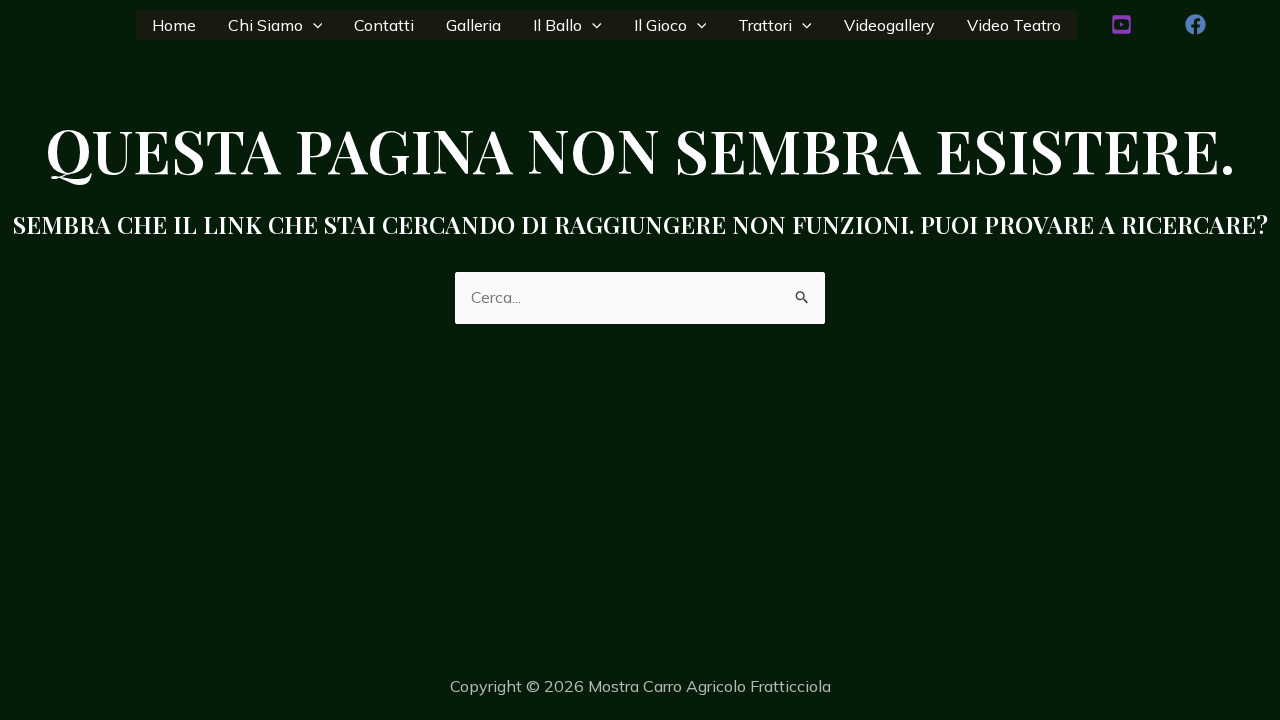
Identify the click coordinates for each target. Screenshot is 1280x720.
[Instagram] (1121, 24)
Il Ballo (557, 25)
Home (174, 25)
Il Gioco (660, 25)
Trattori (765, 25)
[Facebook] (1195, 24)
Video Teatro (1014, 25)
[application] (313, 25)
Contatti (384, 25)
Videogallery (889, 25)
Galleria (473, 25)
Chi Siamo (265, 25)
